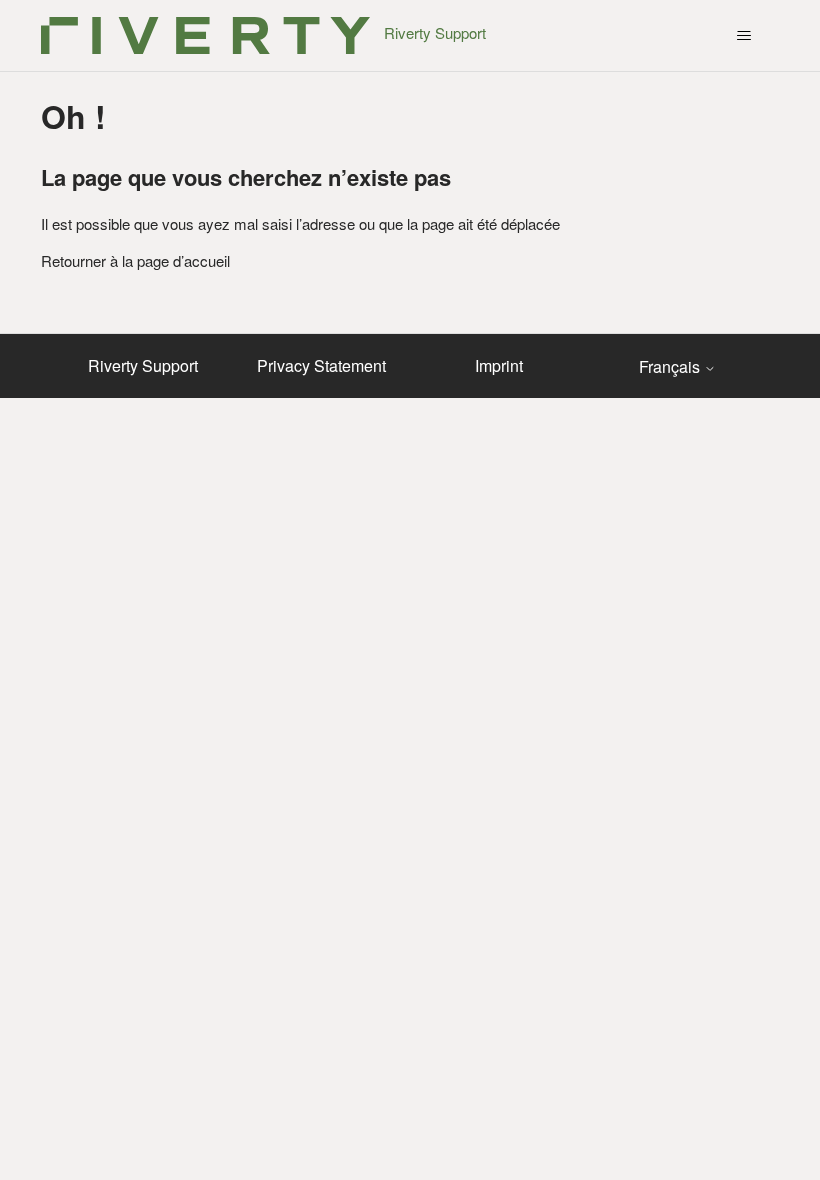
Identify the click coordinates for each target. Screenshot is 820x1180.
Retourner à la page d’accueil (135, 260)
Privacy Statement (321, 365)
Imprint (499, 365)
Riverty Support (143, 365)
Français (671, 367)
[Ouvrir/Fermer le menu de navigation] (743, 36)
